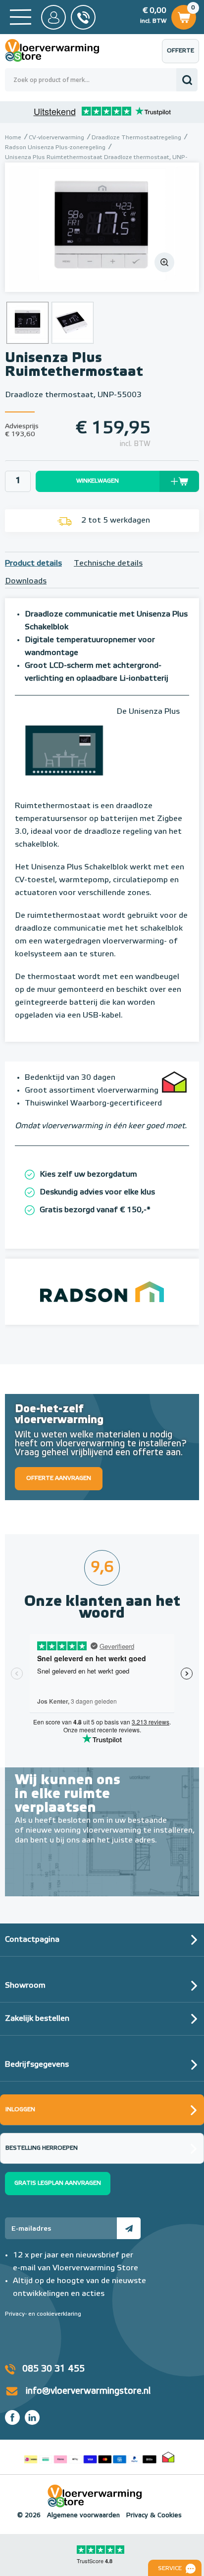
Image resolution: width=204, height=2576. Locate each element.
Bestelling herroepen (42, 2148)
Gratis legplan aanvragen (58, 2183)
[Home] (21, 17)
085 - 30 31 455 (83, 17)
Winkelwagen (183, 15)
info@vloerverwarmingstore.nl (88, 2391)
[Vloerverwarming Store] (59, 50)
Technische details (108, 564)
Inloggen (20, 2110)
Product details (33, 564)
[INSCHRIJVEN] (129, 2228)
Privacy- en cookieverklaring (43, 2314)
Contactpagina (32, 1940)
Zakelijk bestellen (37, 2019)
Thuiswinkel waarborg (168, 2457)
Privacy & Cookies (154, 2515)
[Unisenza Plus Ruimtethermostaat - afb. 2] (73, 323)
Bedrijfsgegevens (37, 2065)
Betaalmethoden (90, 2457)
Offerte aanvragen (183, 56)
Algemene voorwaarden (83, 2515)
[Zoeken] (187, 80)
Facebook (12, 2417)
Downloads (26, 581)
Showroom (25, 1986)
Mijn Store (53, 17)
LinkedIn (32, 2417)
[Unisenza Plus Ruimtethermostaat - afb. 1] (102, 227)
